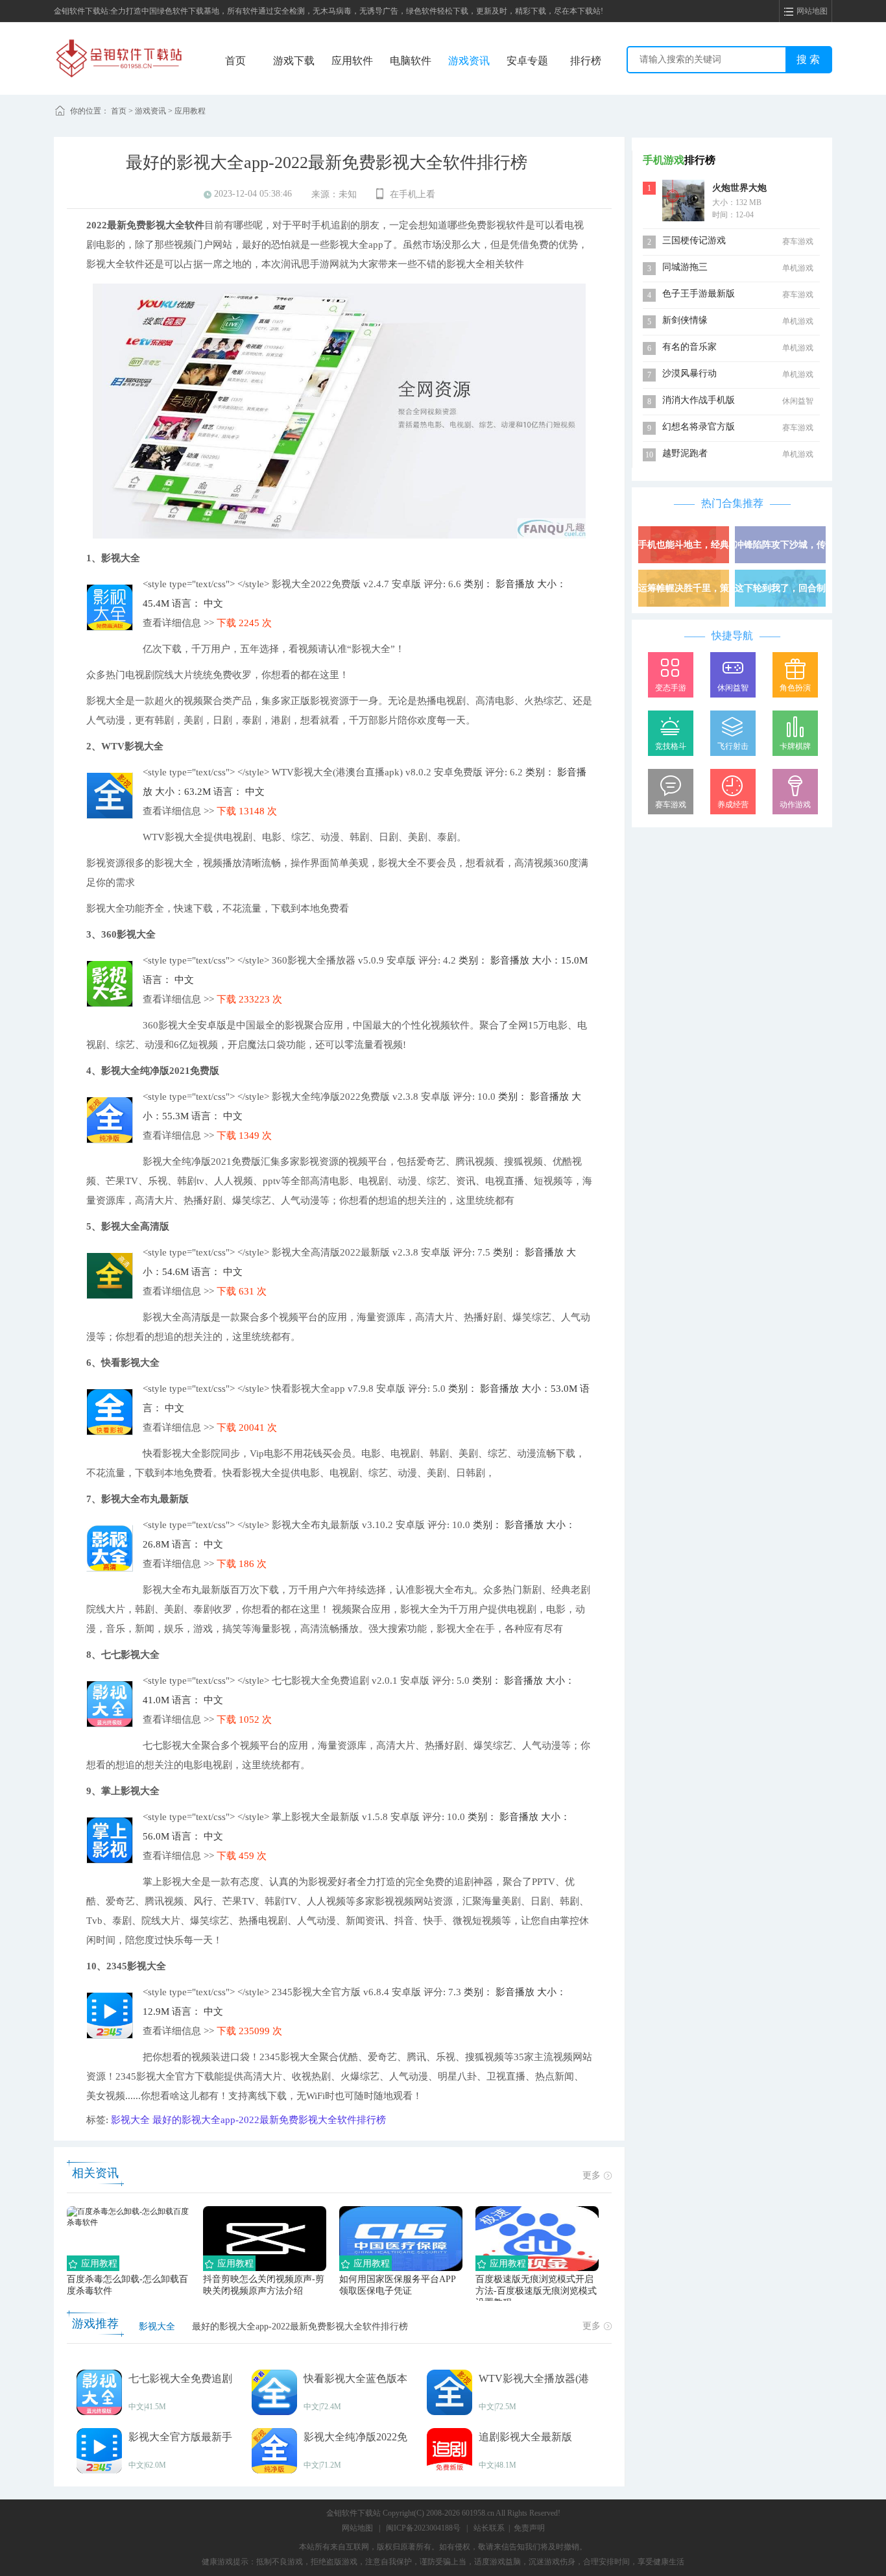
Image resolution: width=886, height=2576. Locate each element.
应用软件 (352, 61)
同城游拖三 (685, 267)
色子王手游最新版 (699, 294)
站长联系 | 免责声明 (509, 2528)
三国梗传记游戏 (694, 240)
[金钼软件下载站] (119, 58)
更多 (592, 2175)
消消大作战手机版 (699, 400)
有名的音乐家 (689, 347)
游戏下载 (294, 61)
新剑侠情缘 (685, 320)
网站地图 (357, 2528)
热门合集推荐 (732, 503)
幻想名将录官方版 (699, 427)
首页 (235, 61)
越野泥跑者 (685, 453)
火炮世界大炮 (739, 188)
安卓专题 (527, 61)
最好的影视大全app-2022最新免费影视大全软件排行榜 (269, 2120)
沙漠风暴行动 (689, 373)
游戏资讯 (469, 61)
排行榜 (586, 61)
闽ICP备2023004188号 (423, 2528)
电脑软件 (411, 61)
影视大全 (130, 2120)
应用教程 (190, 111)
